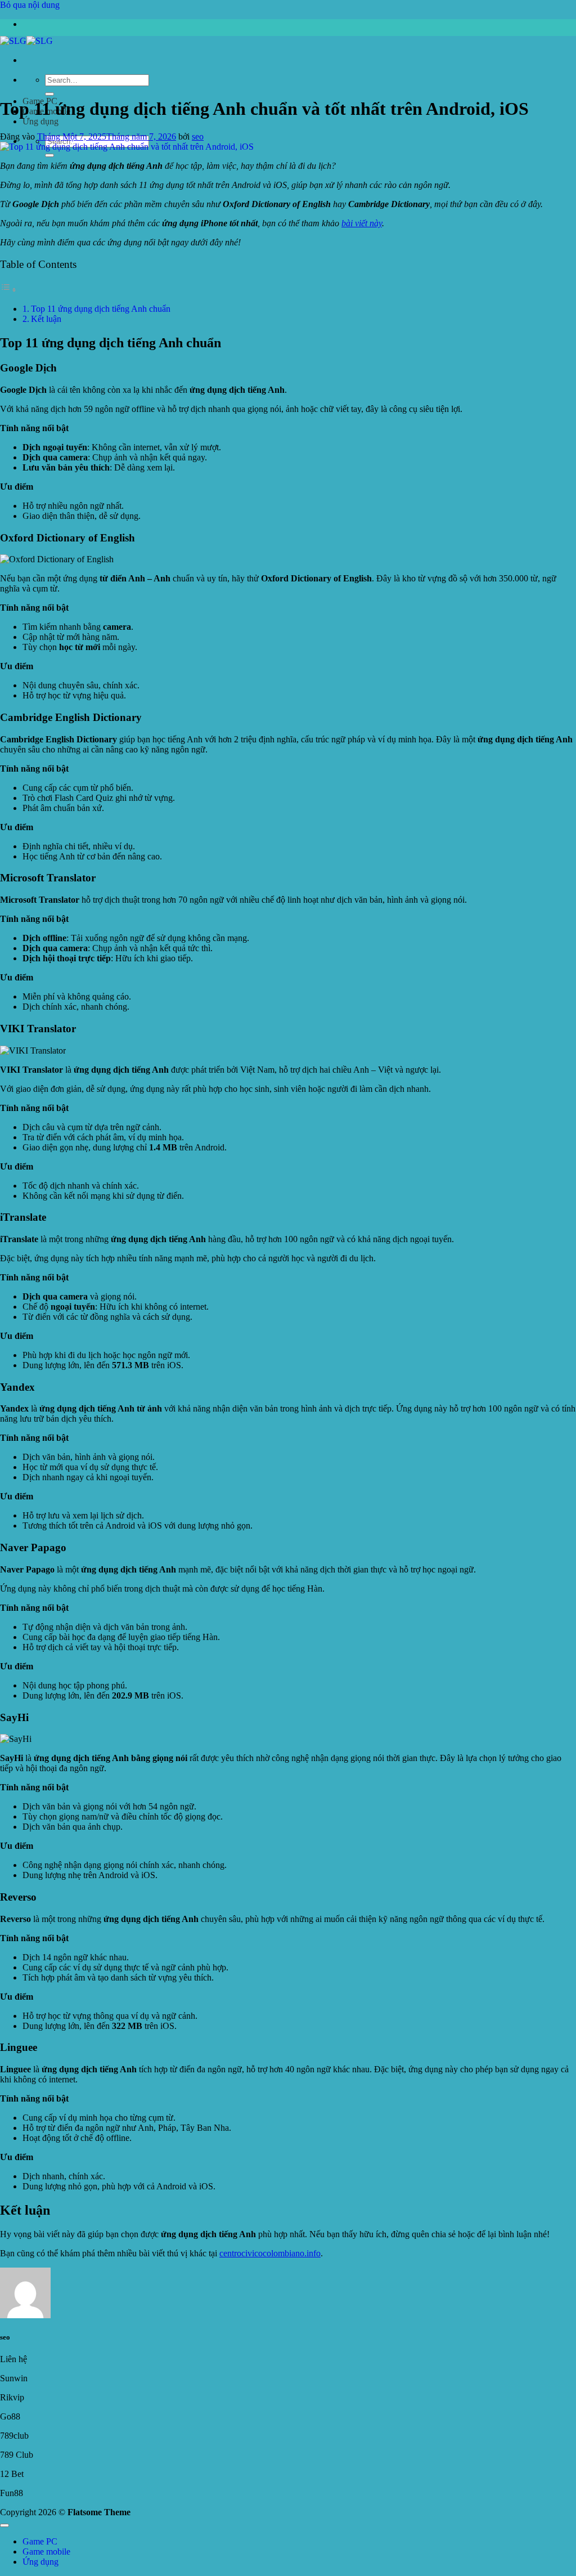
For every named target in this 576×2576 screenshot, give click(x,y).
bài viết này (362, 223)
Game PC (40, 2541)
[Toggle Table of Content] (8, 290)
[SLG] (26, 41)
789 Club (17, 2455)
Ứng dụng (40, 121)
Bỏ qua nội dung (30, 5)
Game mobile (46, 2552)
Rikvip (12, 2397)
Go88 (10, 2416)
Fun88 (12, 2493)
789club (14, 2436)
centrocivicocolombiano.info (270, 2253)
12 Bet (12, 2474)
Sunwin (14, 2378)
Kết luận (46, 319)
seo (198, 136)
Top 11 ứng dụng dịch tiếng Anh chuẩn (101, 309)
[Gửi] (49, 94)
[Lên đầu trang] (4, 2525)
